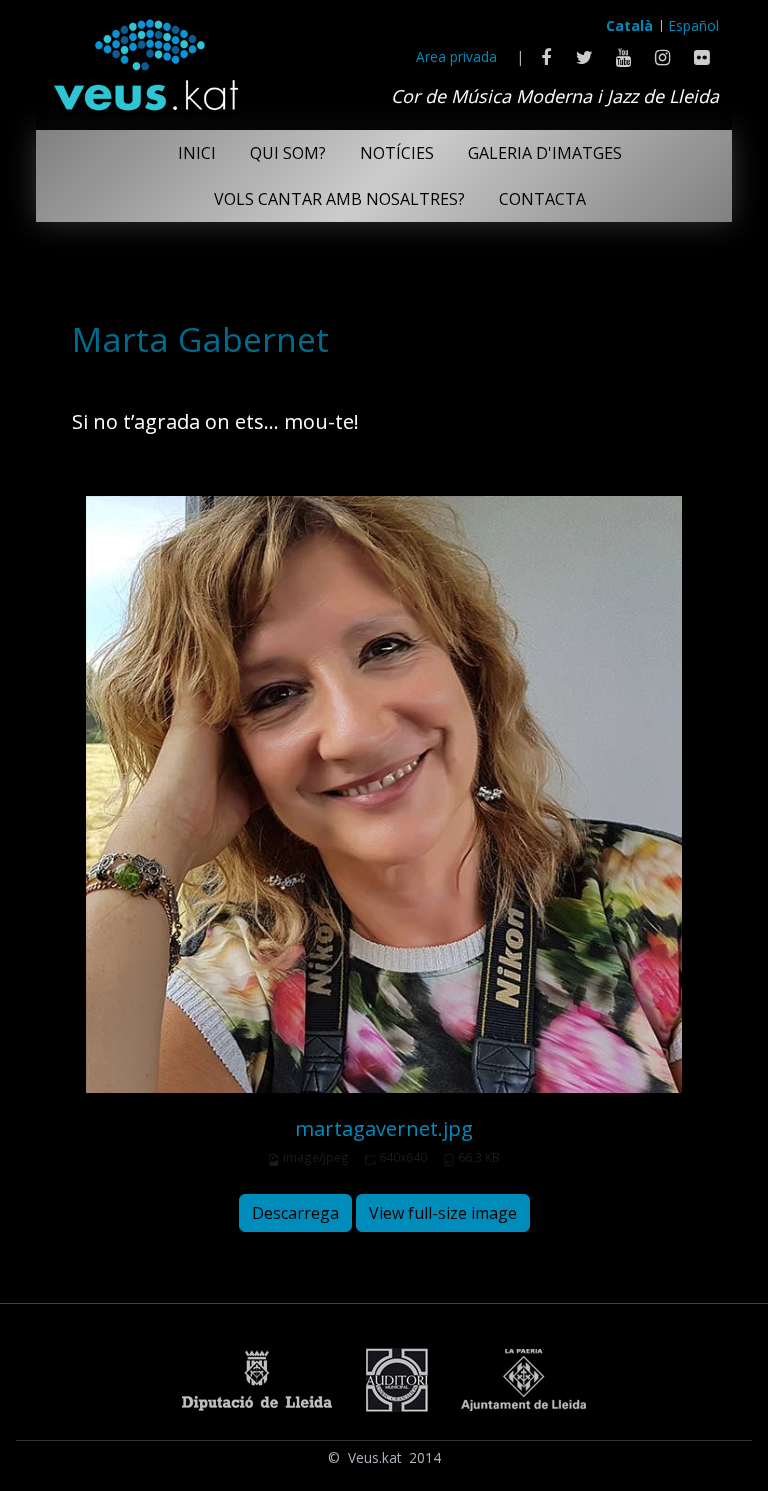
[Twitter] (584, 57)
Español (694, 25)
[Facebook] (545, 57)
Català (629, 25)
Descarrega (295, 1213)
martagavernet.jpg (384, 1128)
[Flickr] (701, 57)
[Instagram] (662, 57)
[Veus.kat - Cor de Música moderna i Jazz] (145, 60)
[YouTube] (623, 57)
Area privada (456, 56)
